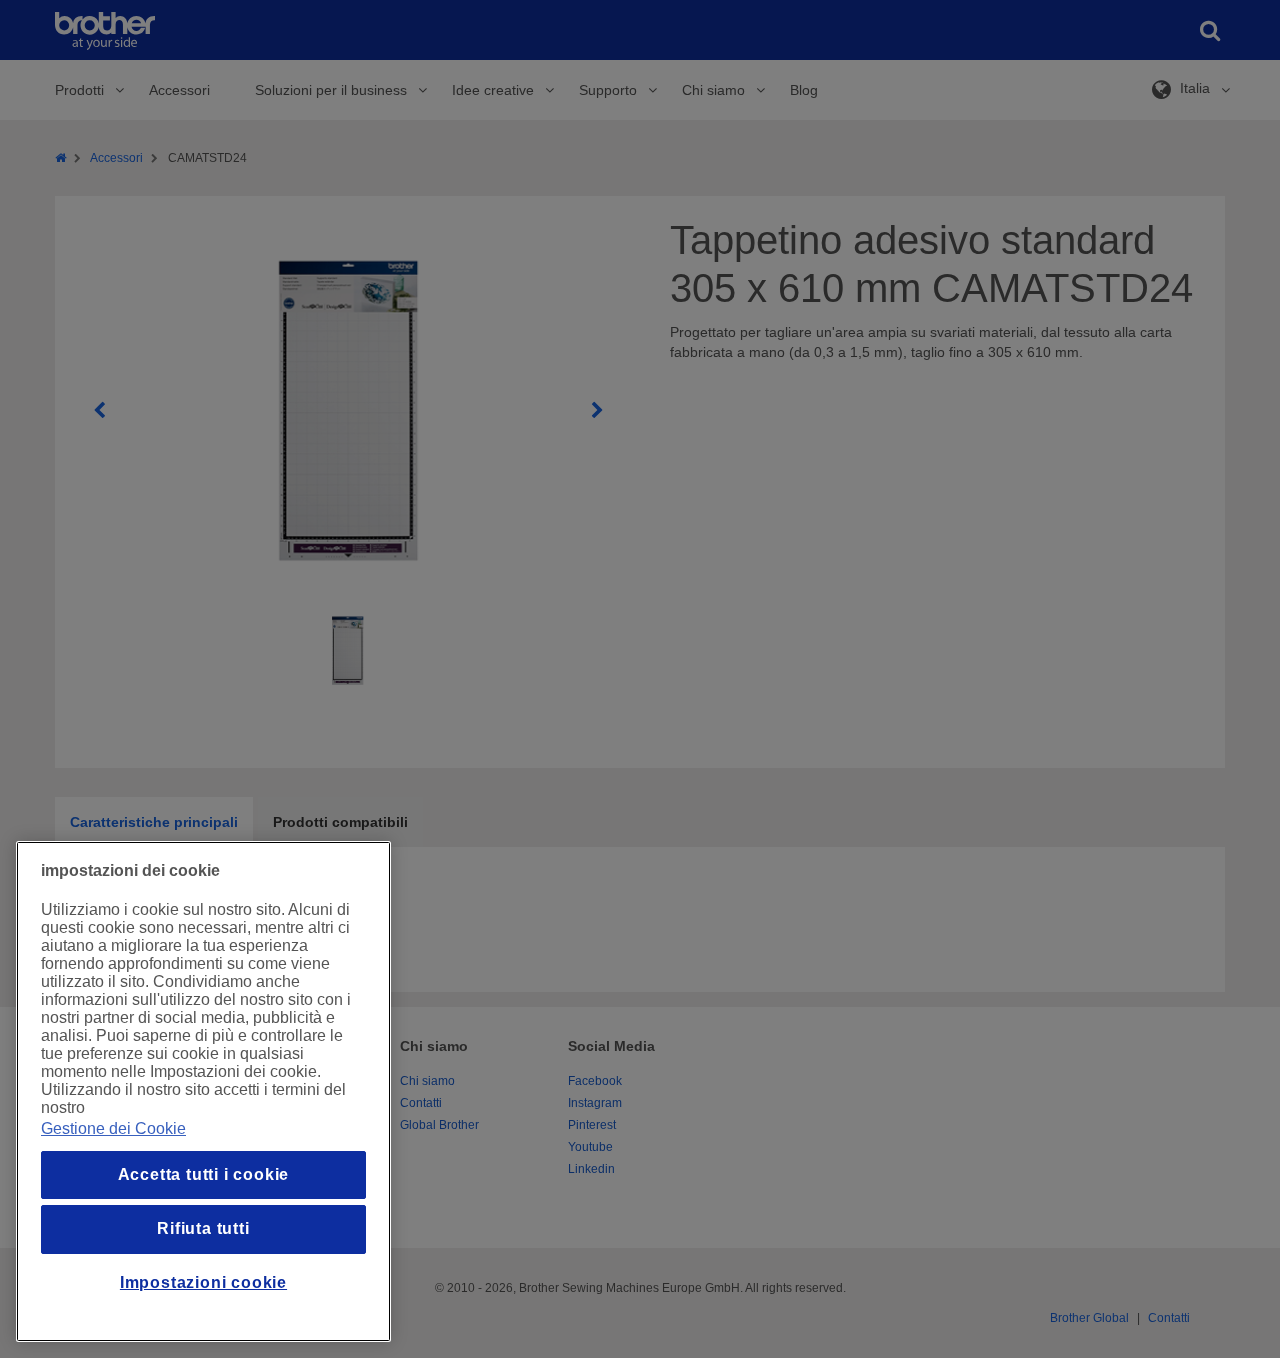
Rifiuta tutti (203, 1228)
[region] (203, 1091)
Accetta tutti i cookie (204, 1174)
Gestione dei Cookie (113, 1128)
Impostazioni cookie (203, 1282)
